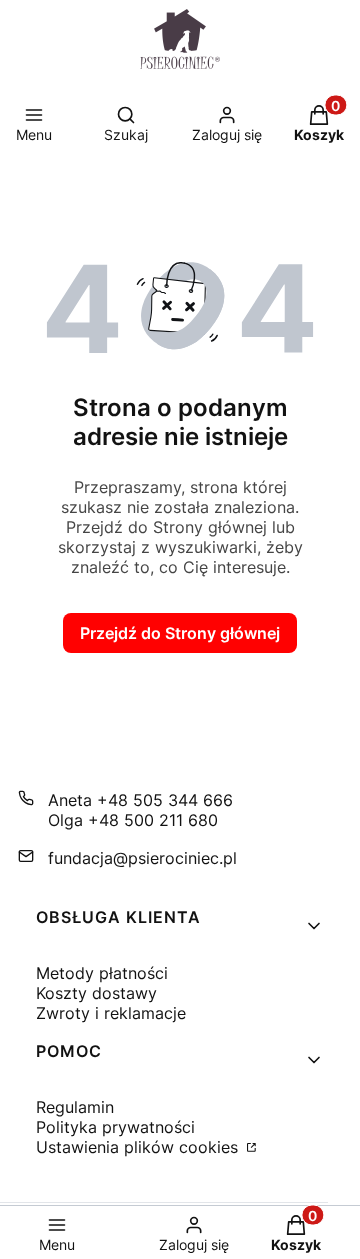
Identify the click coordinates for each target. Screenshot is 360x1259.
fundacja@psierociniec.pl (142, 858)
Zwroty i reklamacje (111, 1013)
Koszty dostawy (96, 993)
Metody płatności (102, 973)
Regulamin (75, 1107)
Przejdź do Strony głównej (180, 633)
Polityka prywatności (115, 1127)
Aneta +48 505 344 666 (140, 800)
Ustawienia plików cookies (139, 1147)
